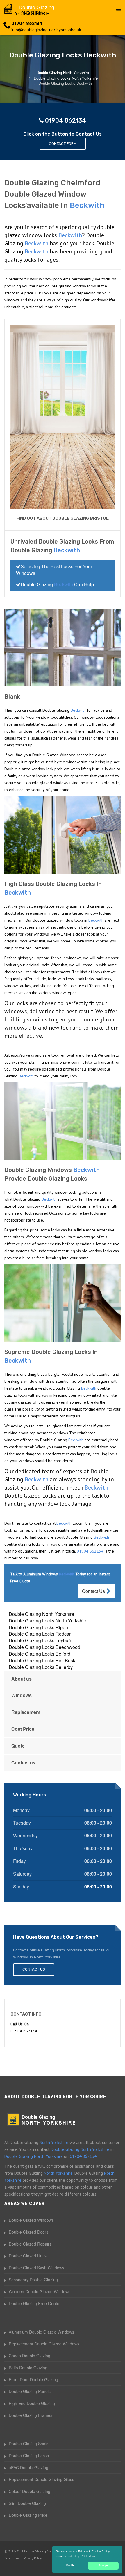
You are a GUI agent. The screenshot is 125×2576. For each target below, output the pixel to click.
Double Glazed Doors (28, 2232)
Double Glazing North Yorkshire (41, 1614)
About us (22, 1679)
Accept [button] (103, 2566)
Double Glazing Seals (28, 2444)
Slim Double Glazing (27, 2503)
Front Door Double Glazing (33, 2379)
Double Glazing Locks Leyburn (41, 1640)
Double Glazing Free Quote (34, 2303)
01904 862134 (27, 24)
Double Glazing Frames (31, 2415)
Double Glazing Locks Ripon (38, 1627)
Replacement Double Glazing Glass (41, 2479)
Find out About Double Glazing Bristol (63, 518)
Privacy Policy (33, 2558)
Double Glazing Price (28, 2515)
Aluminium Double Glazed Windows (41, 2332)
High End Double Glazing (32, 2403)
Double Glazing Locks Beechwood (44, 1647)
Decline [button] (71, 2566)
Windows (22, 1695)
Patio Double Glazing (28, 2368)
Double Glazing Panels (30, 2391)
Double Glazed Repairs (30, 2244)
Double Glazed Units (28, 2256)
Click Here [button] (88, 2556)
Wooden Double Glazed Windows (40, 2291)
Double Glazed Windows (31, 2220)
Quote (18, 1746)
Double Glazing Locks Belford (40, 1654)
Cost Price (23, 1729)
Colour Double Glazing (30, 2491)
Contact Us (94, 1591)
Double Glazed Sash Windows (36, 2268)
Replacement (26, 1712)
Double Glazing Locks (29, 2456)
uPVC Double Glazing (28, 2467)
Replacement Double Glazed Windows (44, 2344)
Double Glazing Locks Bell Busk (42, 1660)
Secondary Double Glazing (33, 2280)
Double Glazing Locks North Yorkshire (48, 1621)
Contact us (23, 1763)
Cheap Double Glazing (30, 2356)
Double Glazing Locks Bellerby (41, 1667)
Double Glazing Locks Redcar (40, 1634)
